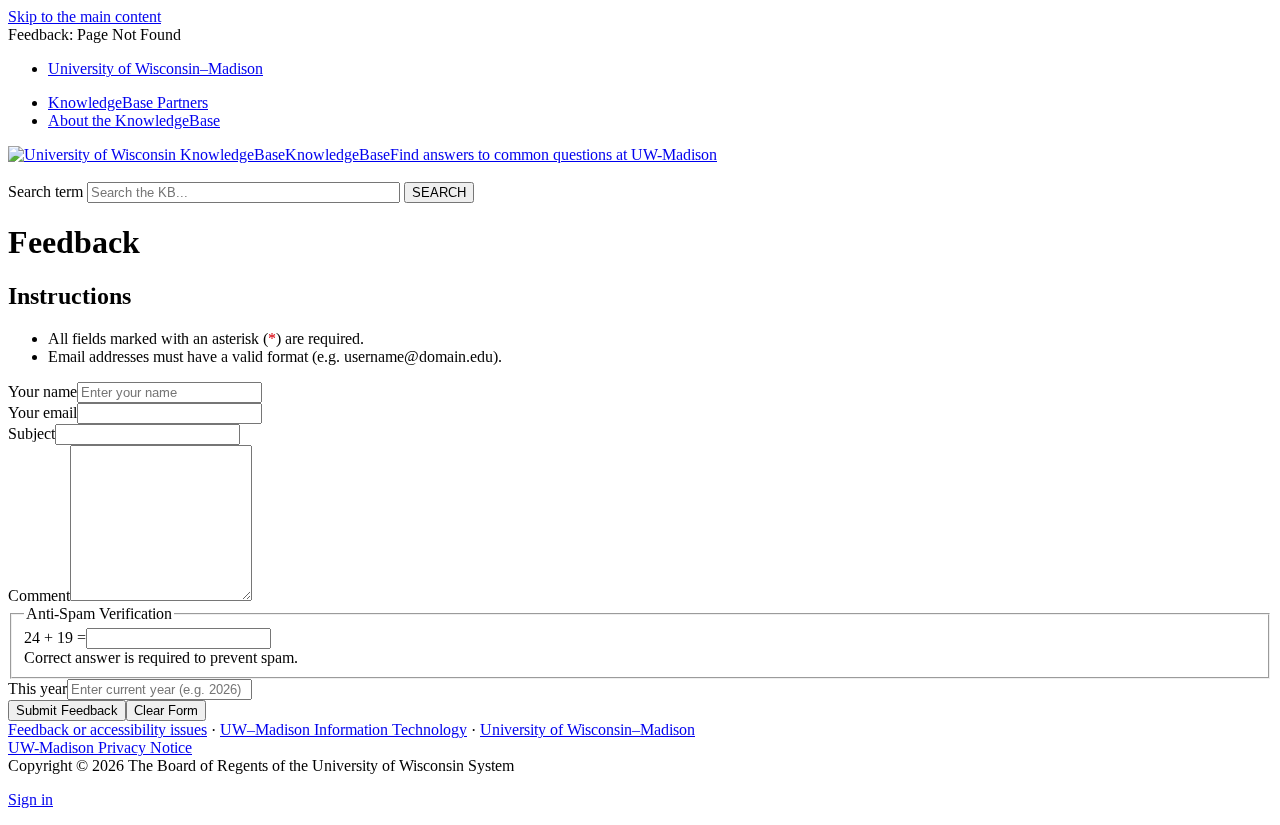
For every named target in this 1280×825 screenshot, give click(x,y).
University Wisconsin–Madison (155, 68)
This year (37, 688)
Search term (45, 191)
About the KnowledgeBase (134, 120)
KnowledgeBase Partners (128, 102)
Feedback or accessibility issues (107, 729)
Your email (42, 412)
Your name (42, 391)
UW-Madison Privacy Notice (100, 747)
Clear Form (166, 710)
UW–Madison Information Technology (343, 729)
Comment (39, 595)
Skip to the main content (84, 16)
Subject (31, 433)
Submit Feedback (67, 710)
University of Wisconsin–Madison (587, 729)
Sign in (30, 799)
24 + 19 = (55, 637)
